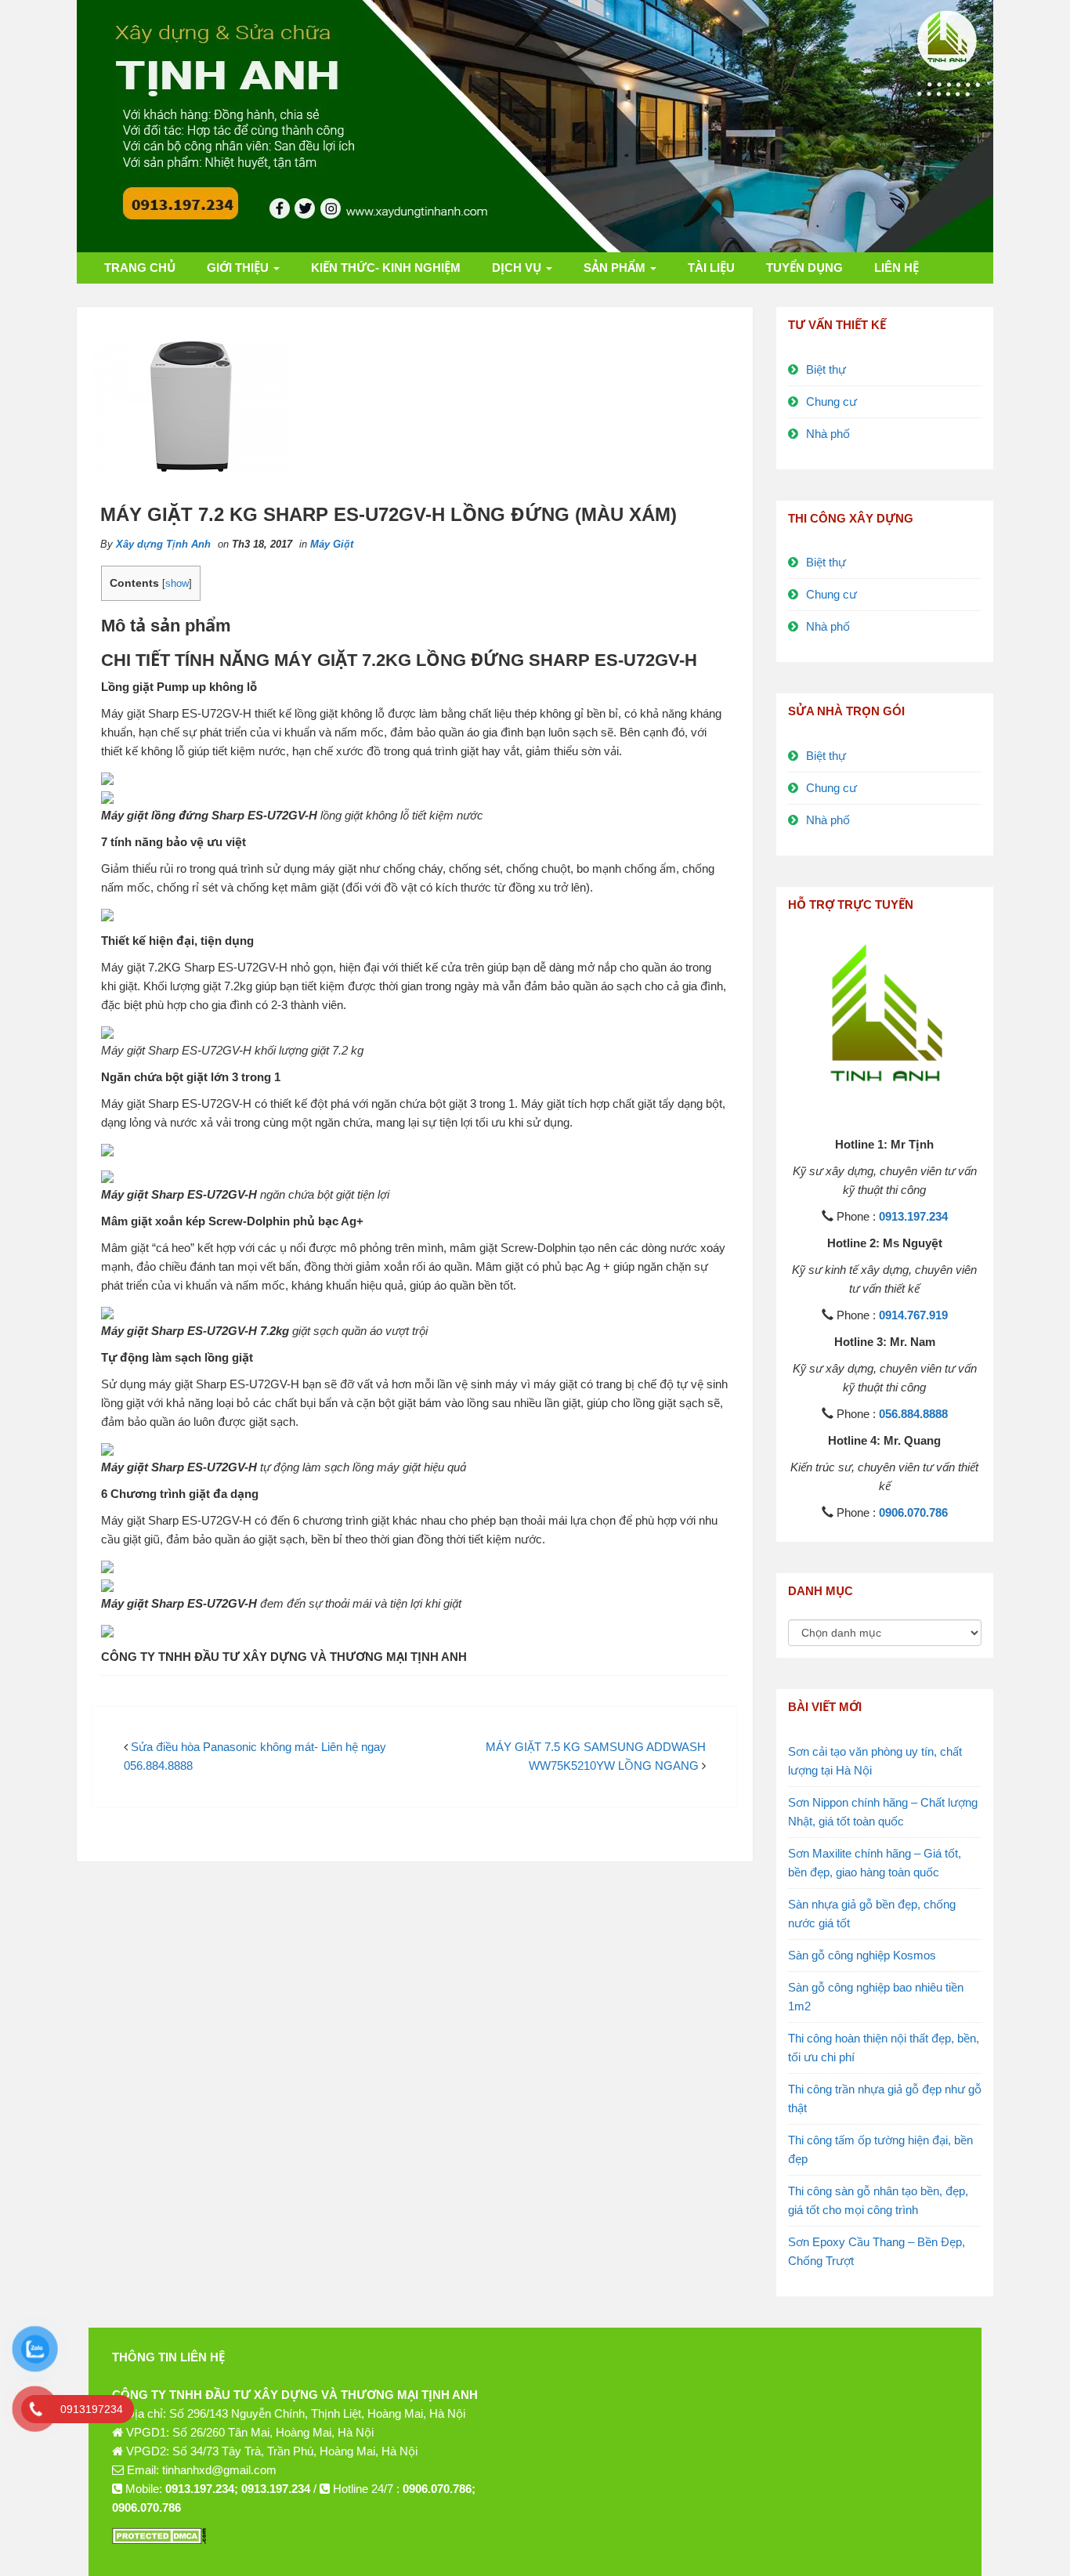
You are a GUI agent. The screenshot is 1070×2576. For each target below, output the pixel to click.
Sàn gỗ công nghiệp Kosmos (862, 1955)
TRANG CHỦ (140, 268)
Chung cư (831, 402)
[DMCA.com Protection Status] (159, 2534)
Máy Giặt (332, 544)
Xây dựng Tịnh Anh (163, 544)
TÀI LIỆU (711, 268)
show (177, 583)
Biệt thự (826, 369)
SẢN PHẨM (616, 268)
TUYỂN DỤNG (804, 268)
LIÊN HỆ (896, 268)
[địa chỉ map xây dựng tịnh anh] (758, 2449)
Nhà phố (828, 434)
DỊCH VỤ (518, 268)
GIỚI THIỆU (239, 268)
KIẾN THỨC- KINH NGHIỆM (386, 268)
